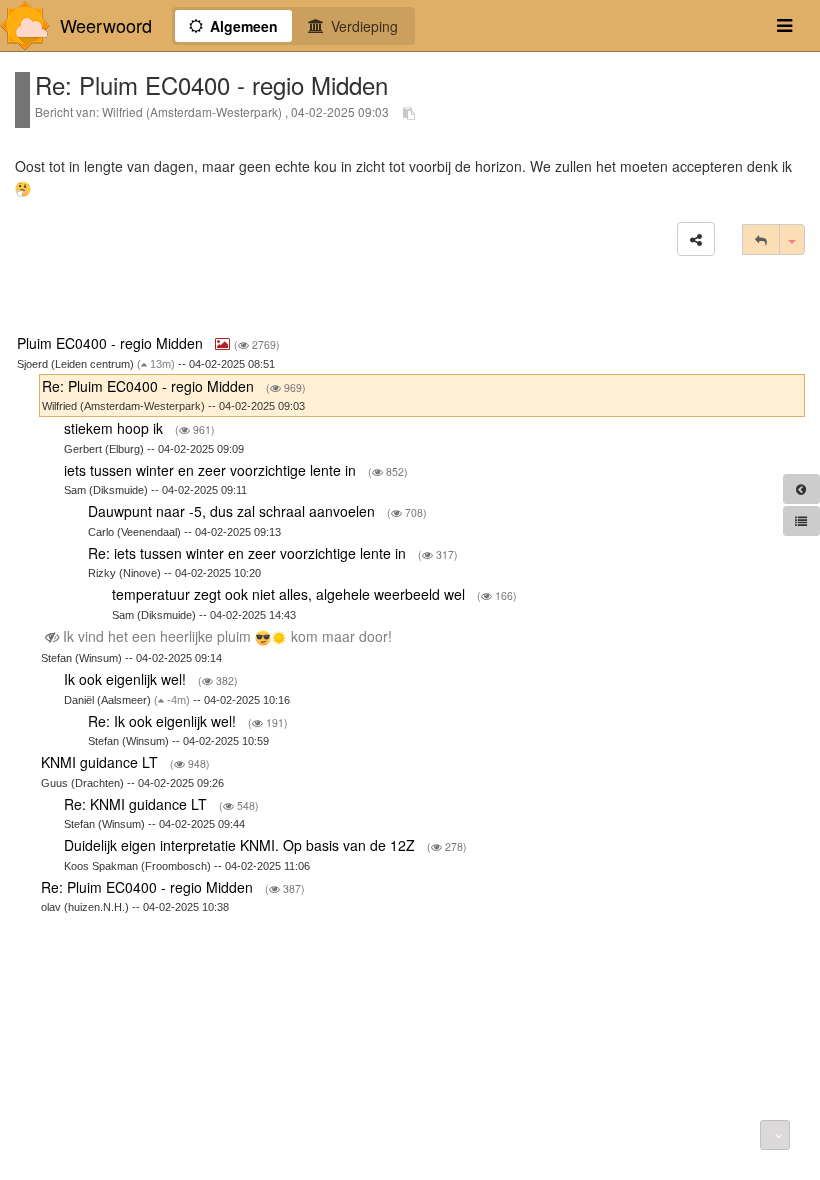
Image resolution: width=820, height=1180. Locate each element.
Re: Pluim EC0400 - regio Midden (150, 386)
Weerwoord (106, 25)
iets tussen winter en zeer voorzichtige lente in (212, 470)
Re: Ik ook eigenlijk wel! (164, 721)
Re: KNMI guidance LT (137, 804)
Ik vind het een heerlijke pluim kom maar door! (227, 636)
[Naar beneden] (775, 1135)
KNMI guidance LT (101, 762)
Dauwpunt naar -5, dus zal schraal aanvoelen (233, 511)
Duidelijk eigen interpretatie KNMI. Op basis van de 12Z (241, 845)
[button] (696, 239)
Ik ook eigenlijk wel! (127, 679)
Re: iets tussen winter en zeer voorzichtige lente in (249, 553)
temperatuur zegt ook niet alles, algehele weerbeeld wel (290, 594)
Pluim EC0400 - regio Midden (112, 343)
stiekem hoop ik (115, 428)
